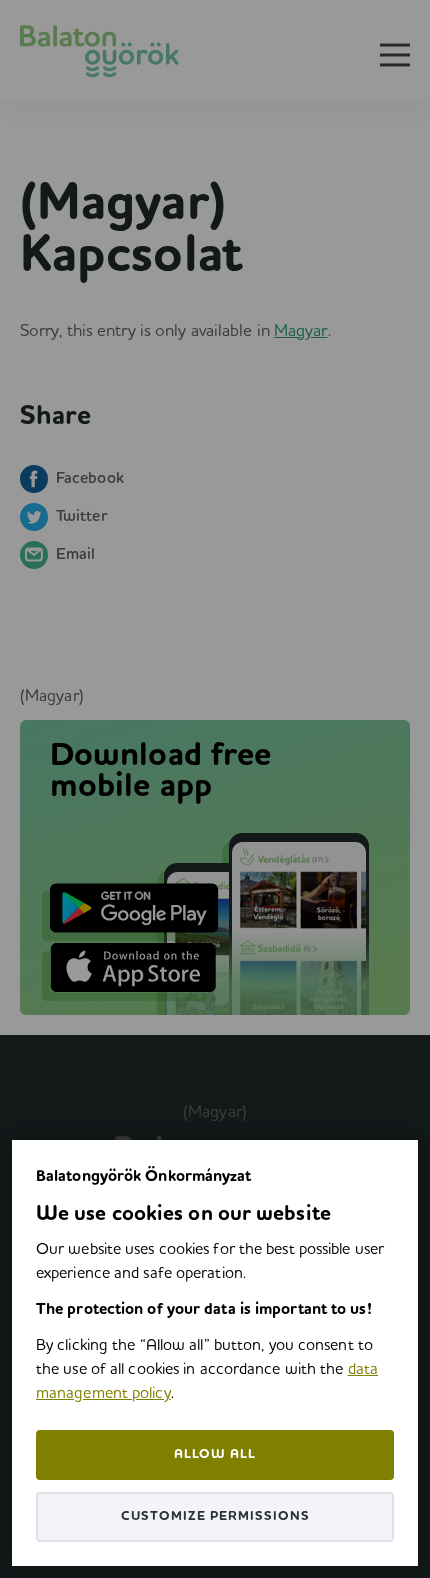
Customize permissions (215, 1516)
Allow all (215, 1454)
